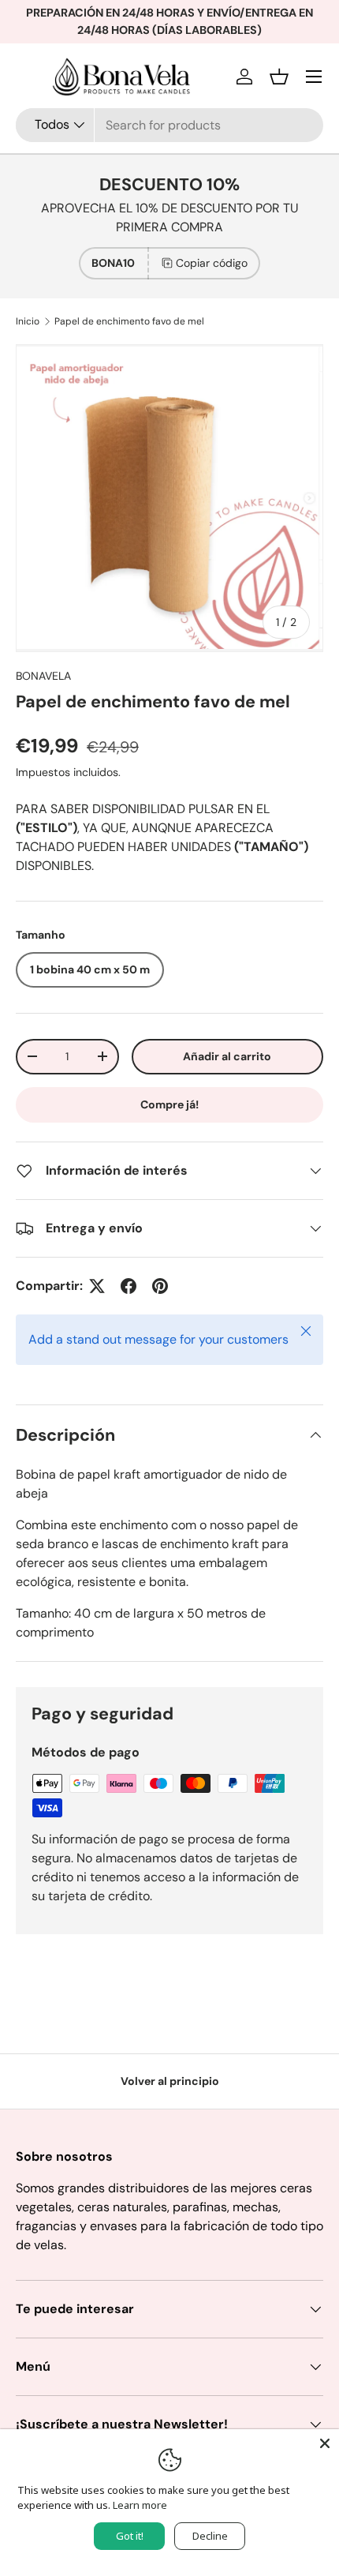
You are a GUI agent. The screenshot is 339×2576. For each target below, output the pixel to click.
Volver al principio (170, 2081)
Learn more (140, 2505)
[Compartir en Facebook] (129, 1286)
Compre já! (169, 1104)
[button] (279, 77)
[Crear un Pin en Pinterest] (160, 1286)
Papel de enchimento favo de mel (129, 321)
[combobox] (169, 125)
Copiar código (212, 263)
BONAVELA (43, 676)
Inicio (28, 321)
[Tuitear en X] (97, 1286)
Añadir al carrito (227, 1056)
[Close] (325, 2443)
